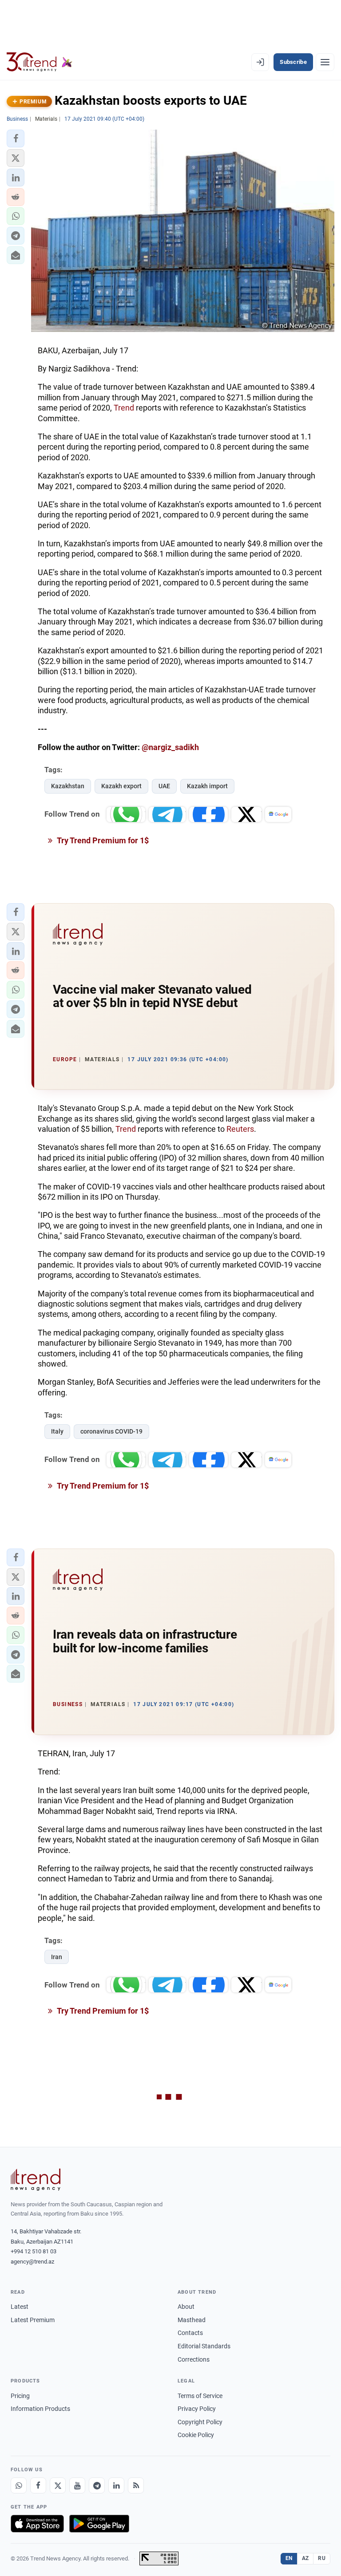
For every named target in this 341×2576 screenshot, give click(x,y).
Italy (57, 1431)
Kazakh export (121, 786)
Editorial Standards (204, 2346)
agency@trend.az (32, 2262)
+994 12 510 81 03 (34, 2251)
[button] (16, 138)
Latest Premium (33, 2320)
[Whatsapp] (19, 2485)
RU (322, 2558)
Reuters (240, 1129)
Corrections (194, 2359)
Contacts (190, 2333)
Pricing (20, 2396)
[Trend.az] (40, 62)
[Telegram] (97, 2485)
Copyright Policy (200, 2422)
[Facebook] (38, 2485)
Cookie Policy (196, 2435)
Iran (57, 1957)
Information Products (40, 2409)
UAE (164, 786)
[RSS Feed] (136, 2485)
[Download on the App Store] (37, 2524)
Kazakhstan (68, 786)
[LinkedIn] (116, 2485)
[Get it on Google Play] (99, 2524)
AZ (305, 2558)
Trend (125, 408)
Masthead (192, 2320)
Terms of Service (200, 2396)
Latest (20, 2307)
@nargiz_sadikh (170, 747)
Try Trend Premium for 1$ (102, 840)
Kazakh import (207, 786)
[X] (58, 2485)
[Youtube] (77, 2485)
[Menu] (325, 62)
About (186, 2307)
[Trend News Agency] (36, 2180)
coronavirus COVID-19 (111, 1431)
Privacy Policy (197, 2409)
